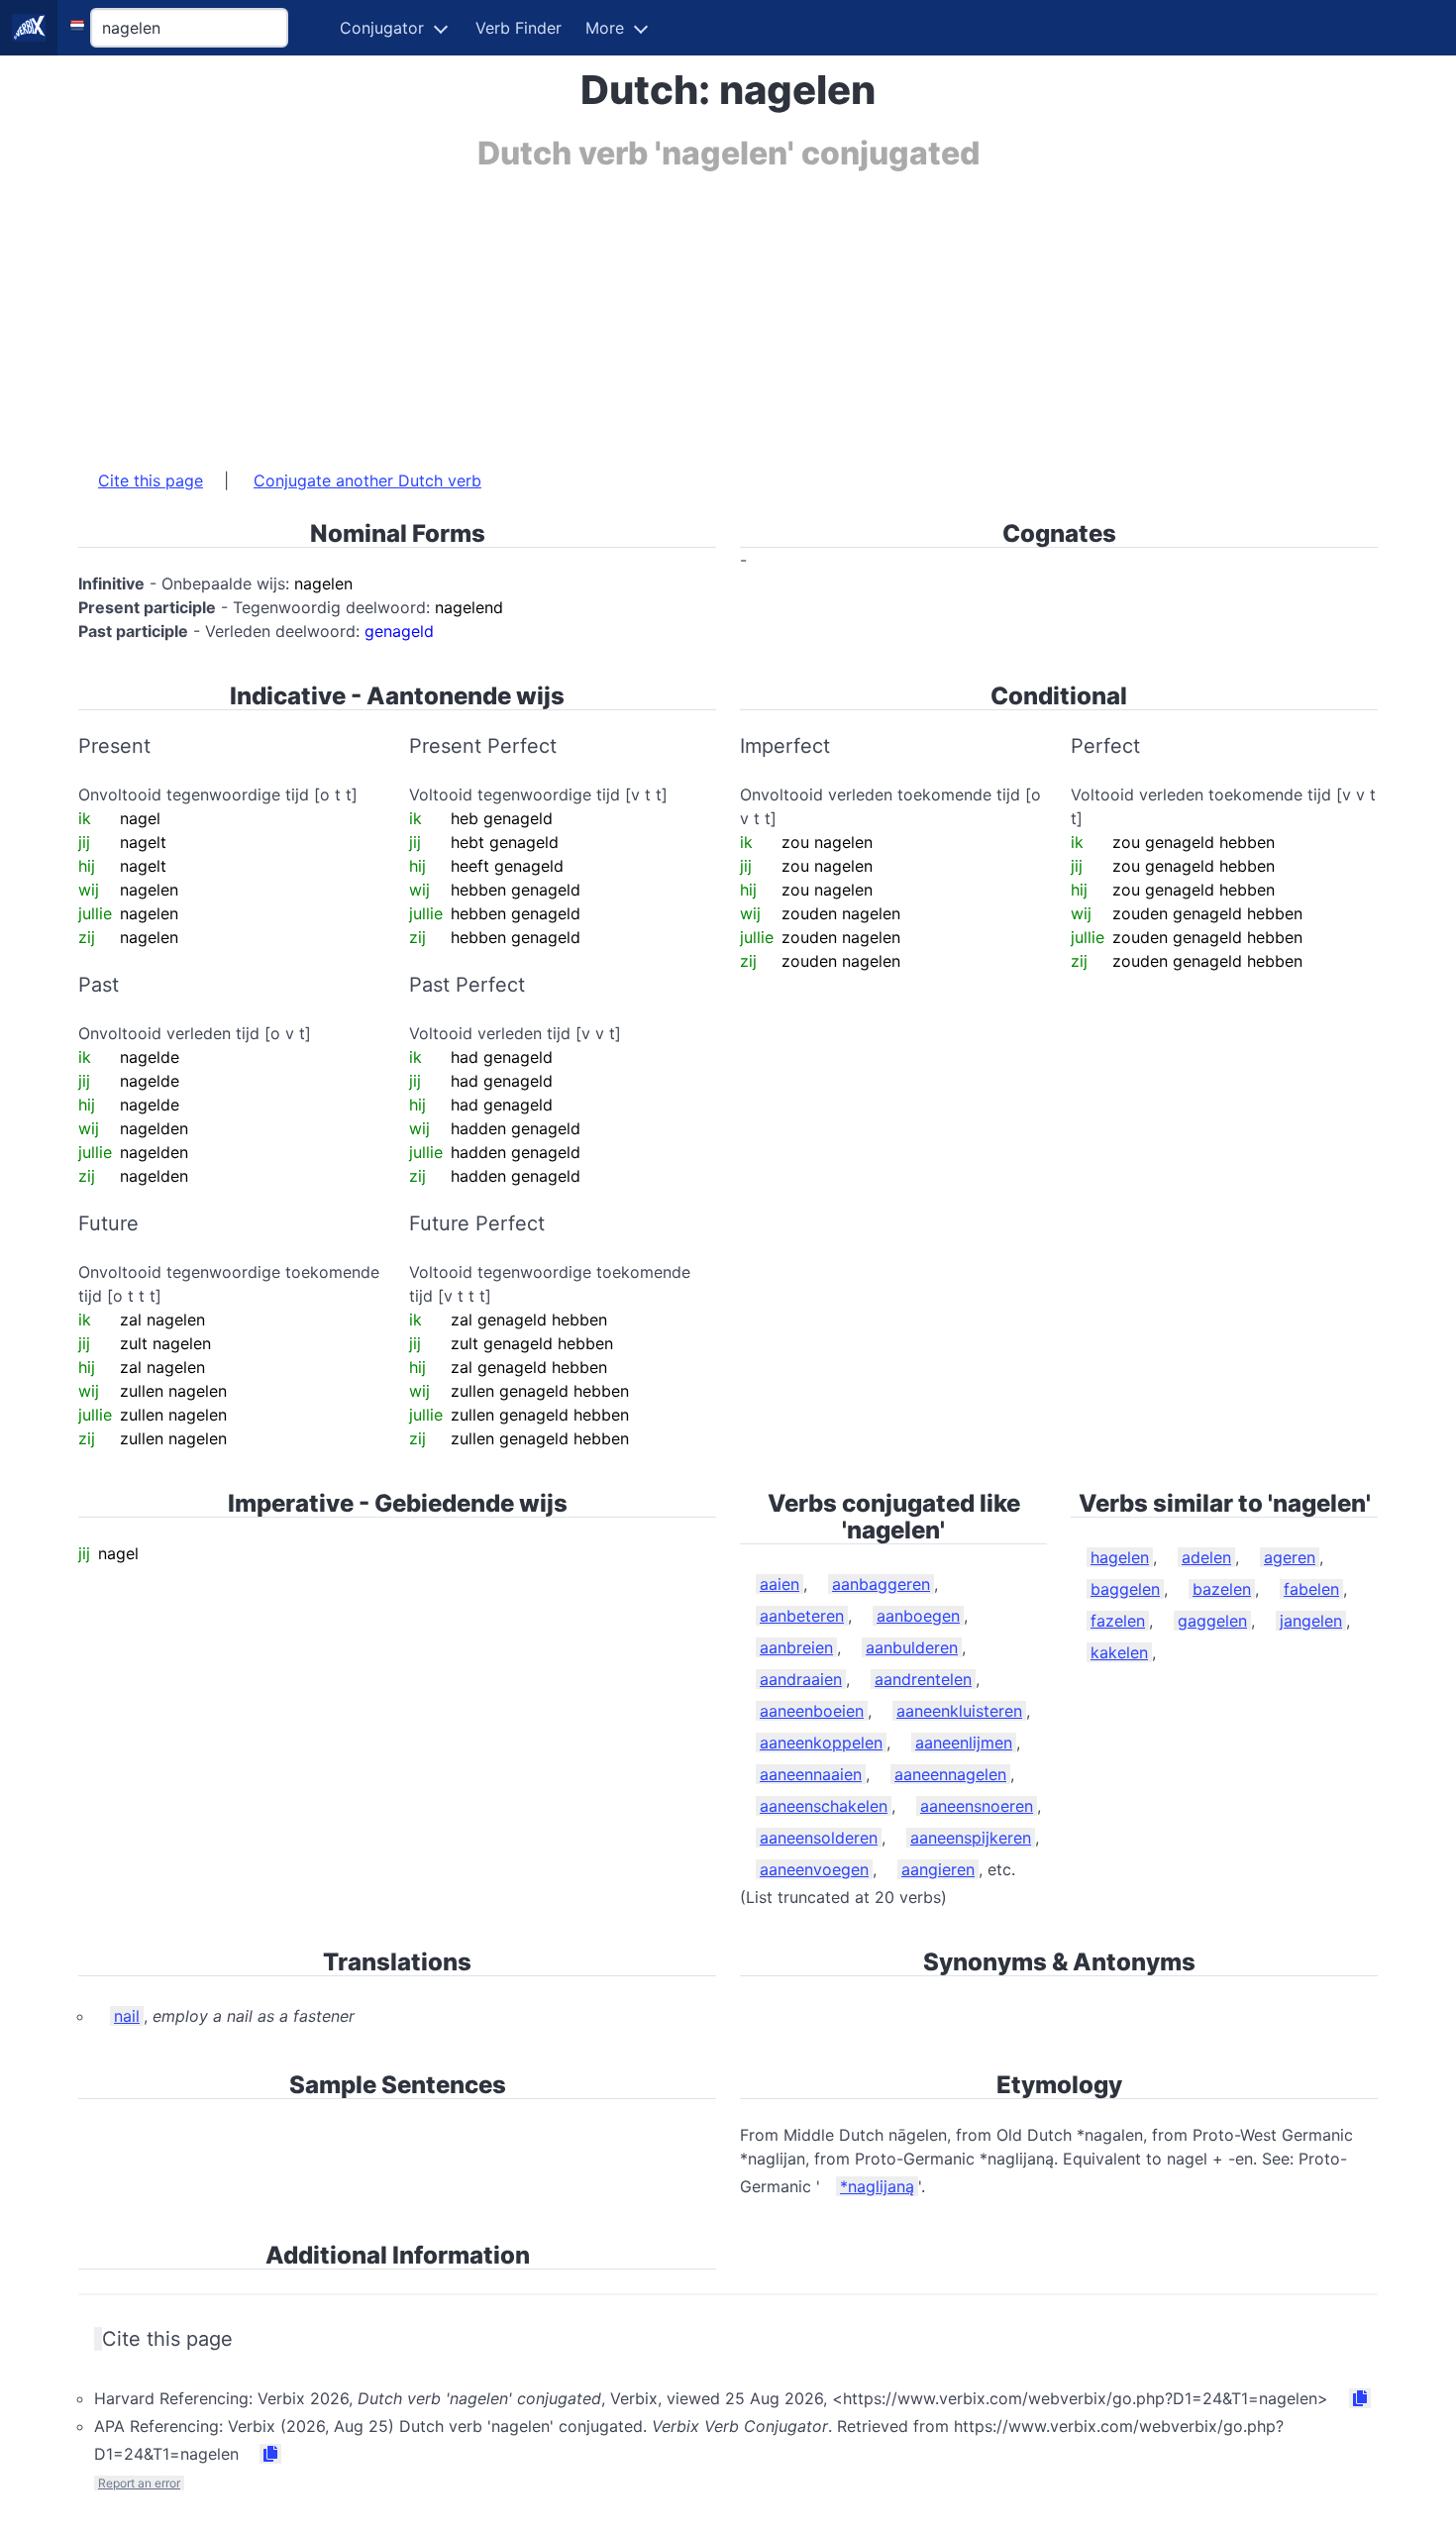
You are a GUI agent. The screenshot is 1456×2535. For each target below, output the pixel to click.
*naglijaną (877, 2186)
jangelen (1311, 1621)
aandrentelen (923, 1679)
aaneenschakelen (824, 1806)
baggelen (1125, 1589)
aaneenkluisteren (959, 1711)
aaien (780, 1584)
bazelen (1222, 1589)
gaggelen (1212, 1621)
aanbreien (796, 1647)
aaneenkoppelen (821, 1743)
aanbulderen (912, 1647)
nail (127, 2016)
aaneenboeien (812, 1711)
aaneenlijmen (964, 1743)
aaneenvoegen (814, 1869)
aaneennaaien (811, 1774)
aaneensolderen (819, 1838)
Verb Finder (519, 28)
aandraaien (801, 1679)
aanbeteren (802, 1616)
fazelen (1118, 1621)
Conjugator (382, 28)
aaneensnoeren (977, 1806)
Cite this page (151, 480)
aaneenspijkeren (971, 1838)
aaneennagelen (950, 1774)
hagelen (1120, 1557)
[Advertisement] (673, 310)
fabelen (1311, 1589)
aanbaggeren (881, 1584)
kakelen (1119, 1652)
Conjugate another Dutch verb (367, 480)
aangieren (938, 1869)
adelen (1206, 1557)
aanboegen (918, 1616)
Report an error (139, 2483)
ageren (1290, 1557)
